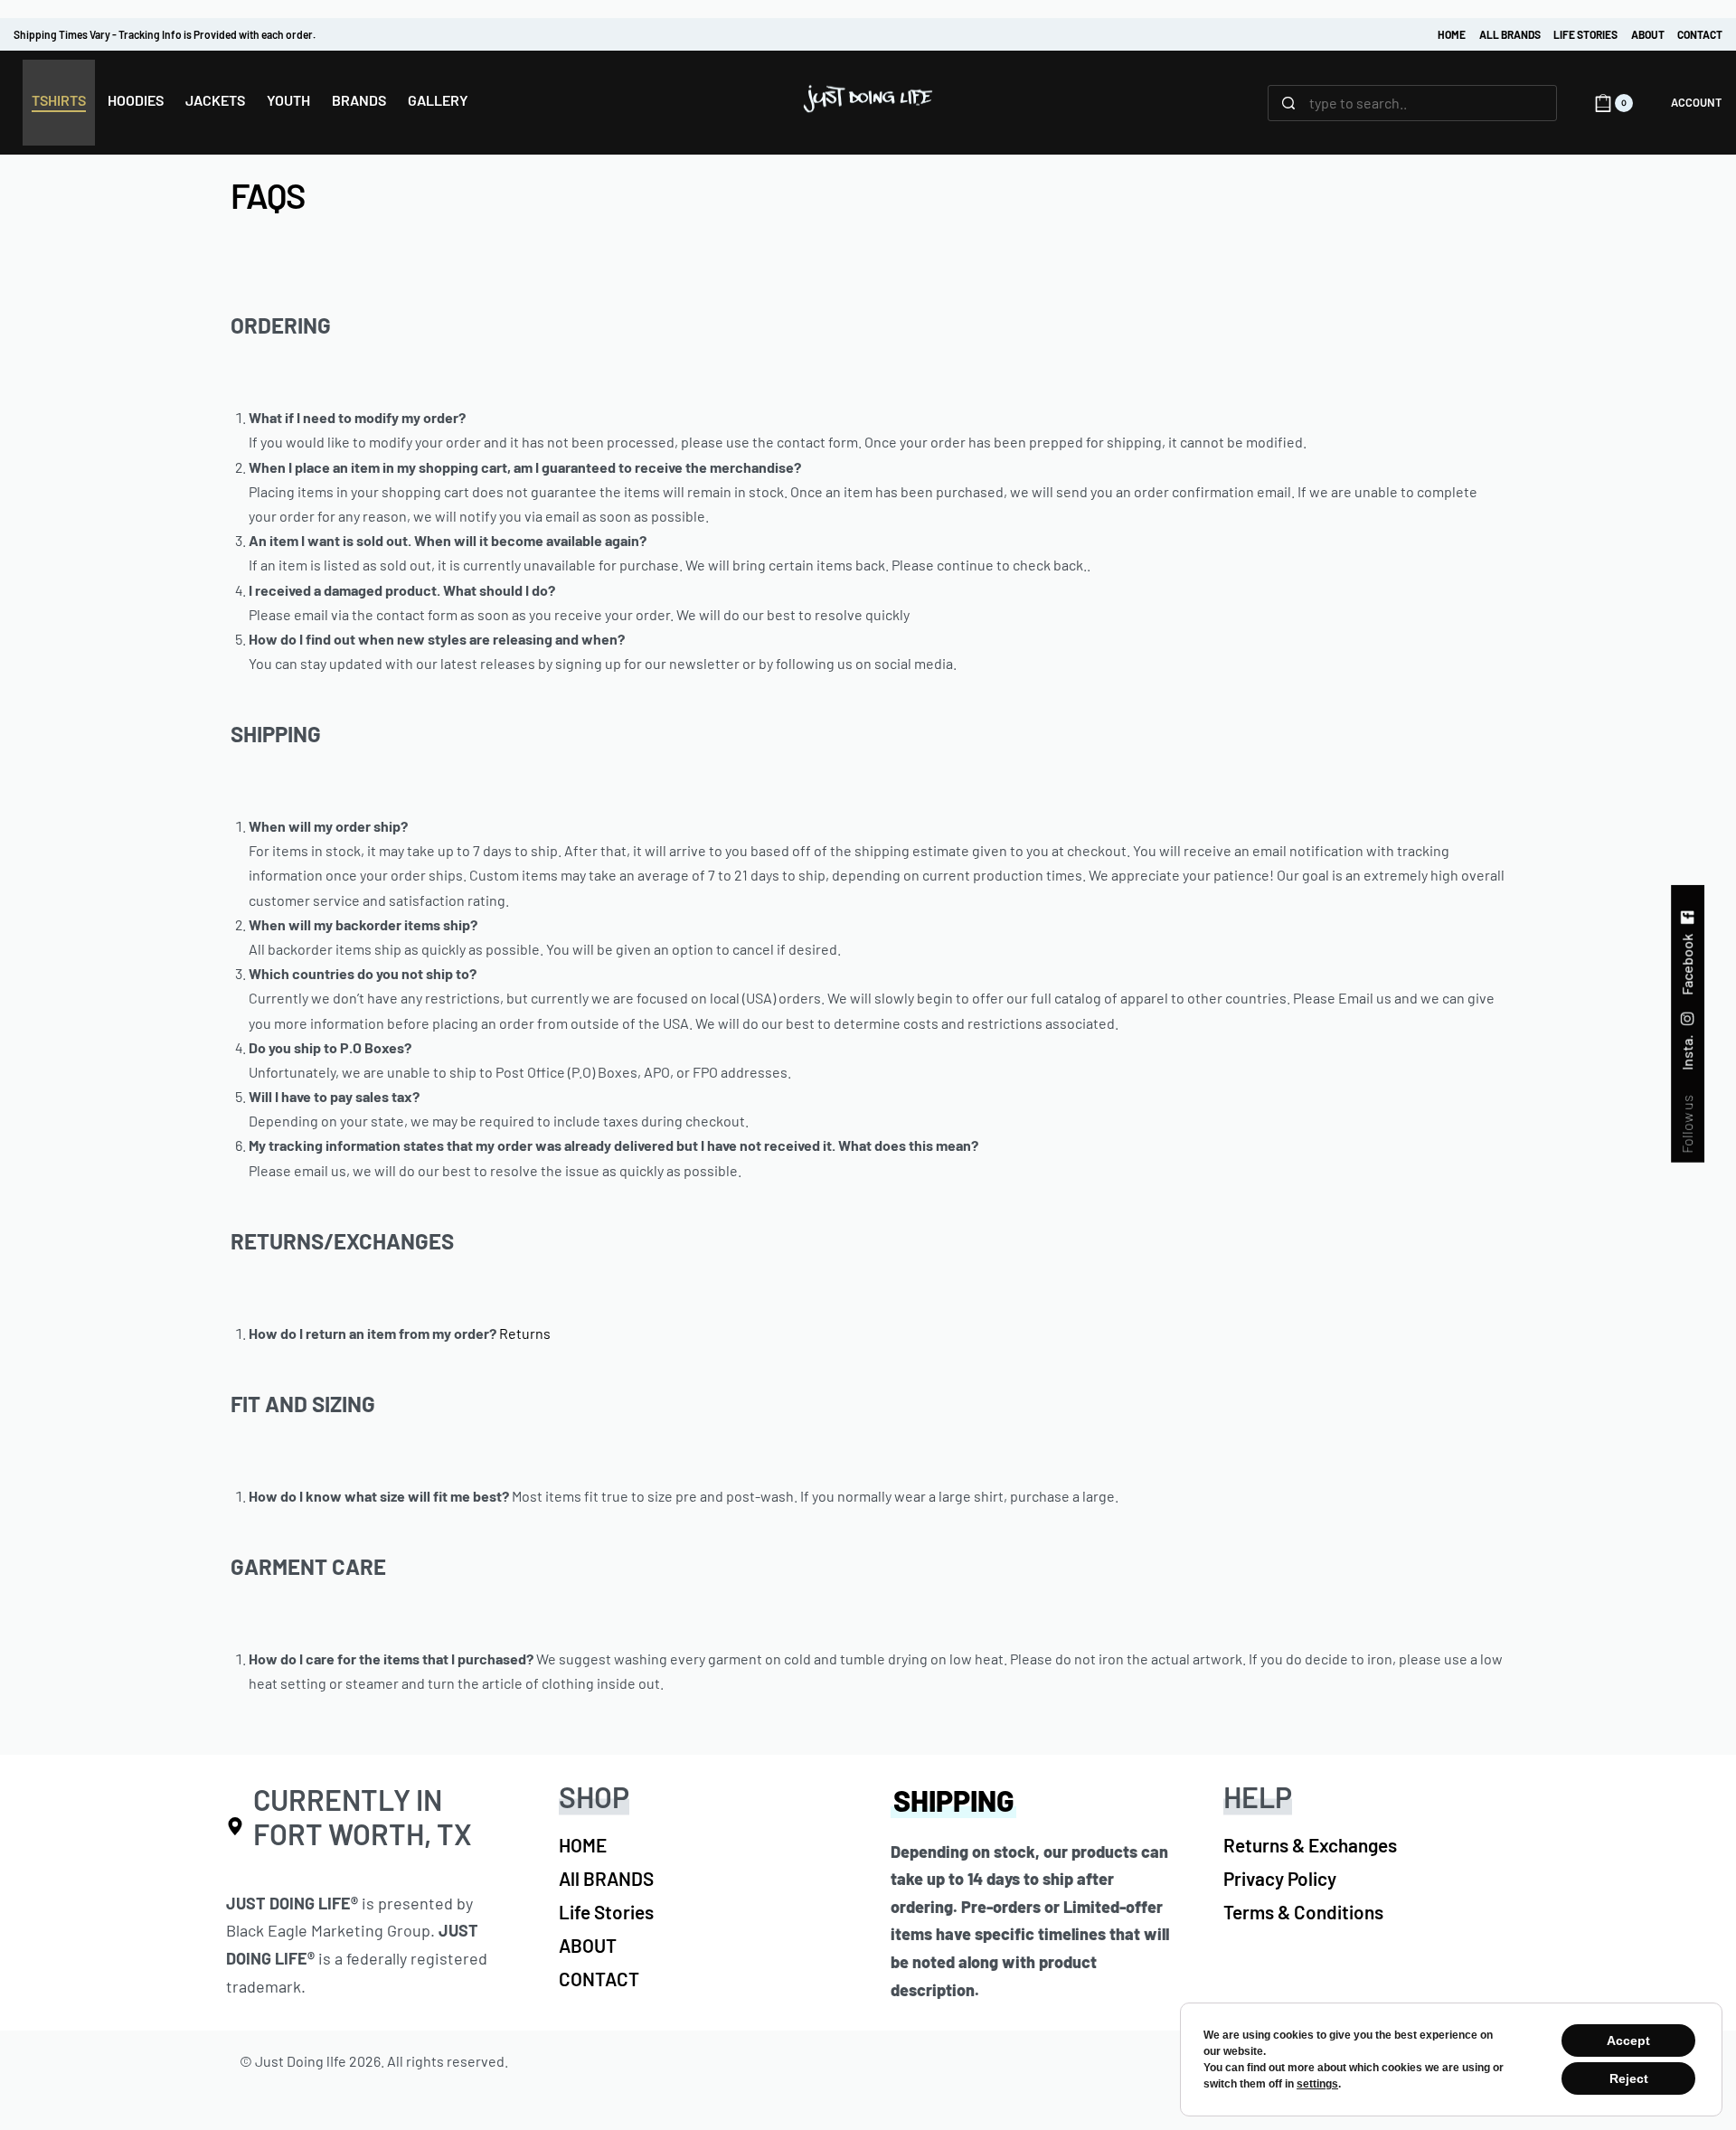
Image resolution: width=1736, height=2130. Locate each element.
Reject (1629, 2078)
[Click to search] (1289, 103)
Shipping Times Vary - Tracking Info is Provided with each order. (165, 34)
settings (1317, 2084)
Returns (525, 1333)
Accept (1628, 2040)
